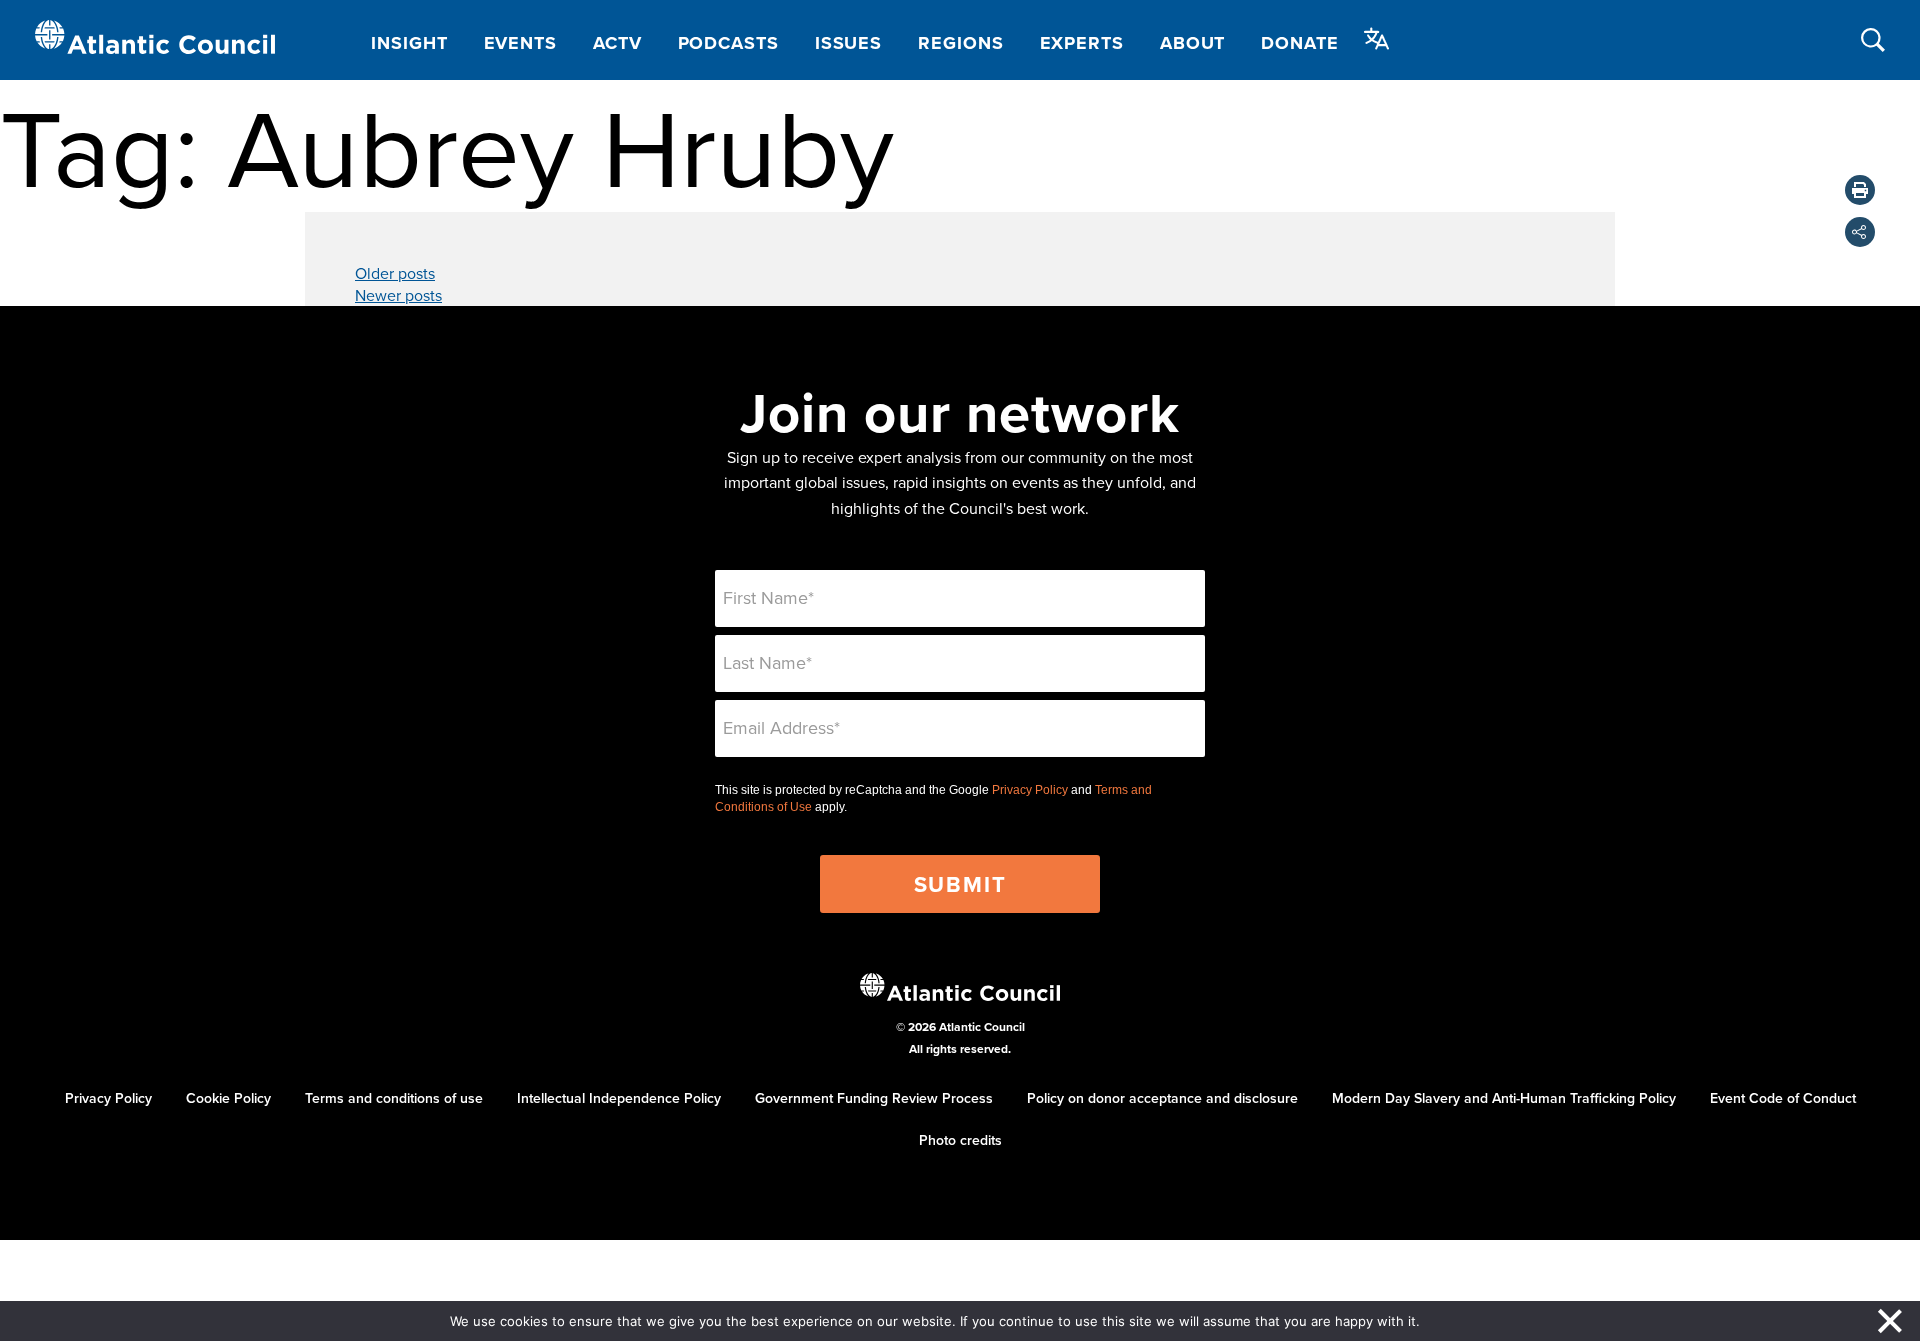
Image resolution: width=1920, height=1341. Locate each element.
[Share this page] (1860, 232)
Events (520, 43)
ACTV (617, 43)
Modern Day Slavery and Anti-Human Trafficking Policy (1504, 1098)
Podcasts (728, 43)
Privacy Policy (1030, 790)
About (1193, 43)
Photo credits (960, 1140)
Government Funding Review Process (874, 1098)
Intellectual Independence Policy (619, 1098)
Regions (960, 43)
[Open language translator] (1377, 39)
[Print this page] (1860, 190)
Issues (848, 43)
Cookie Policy (228, 1098)
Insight (409, 43)
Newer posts (398, 295)
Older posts (395, 273)
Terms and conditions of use (394, 1098)
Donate (1299, 43)
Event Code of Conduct (1783, 1098)
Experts (1082, 43)
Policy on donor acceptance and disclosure (1162, 1098)
